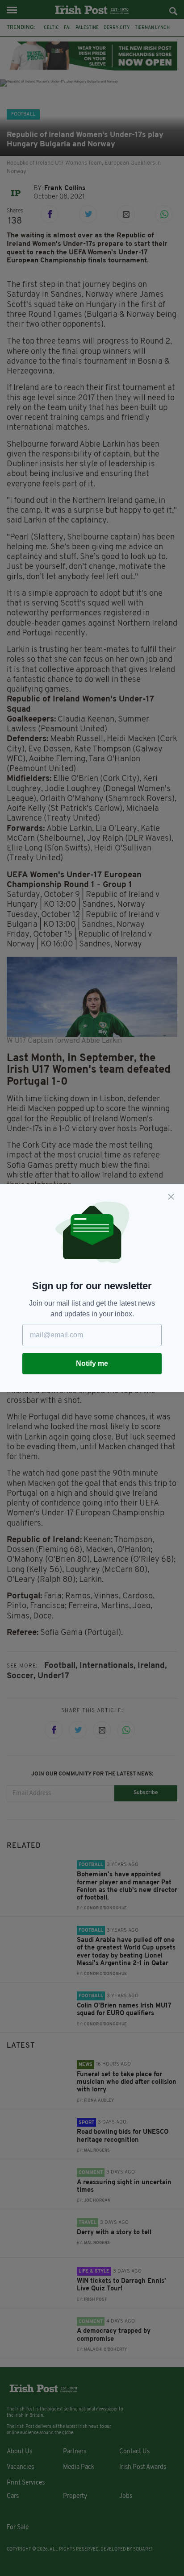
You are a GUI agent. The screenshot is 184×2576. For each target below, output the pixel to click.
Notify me (92, 1363)
